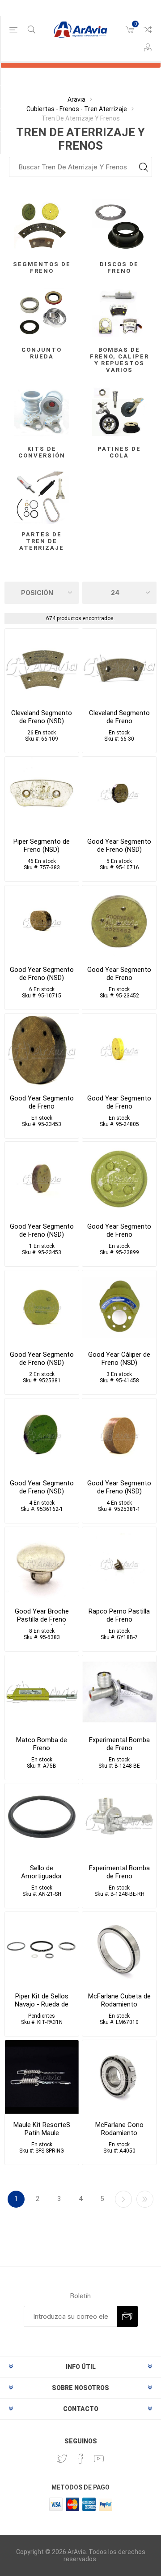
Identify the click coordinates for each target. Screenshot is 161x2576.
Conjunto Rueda (42, 353)
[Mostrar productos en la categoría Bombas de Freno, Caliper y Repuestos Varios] (119, 312)
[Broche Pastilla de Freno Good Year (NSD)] (42, 1564)
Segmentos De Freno (42, 268)
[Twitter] (62, 2459)
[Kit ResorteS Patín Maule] (42, 2077)
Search (143, 167)
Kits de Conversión (42, 452)
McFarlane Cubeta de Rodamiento (119, 2000)
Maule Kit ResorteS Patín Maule (42, 2129)
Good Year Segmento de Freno (119, 974)
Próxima (123, 2199)
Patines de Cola (119, 452)
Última (145, 2199)
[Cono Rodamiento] (119, 2077)
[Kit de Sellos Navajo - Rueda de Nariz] (42, 1949)
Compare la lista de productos (148, 30)
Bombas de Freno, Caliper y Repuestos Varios (119, 360)
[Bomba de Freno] (119, 1692)
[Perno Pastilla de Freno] (119, 1564)
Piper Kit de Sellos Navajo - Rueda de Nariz (42, 2004)
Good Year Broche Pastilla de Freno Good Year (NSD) (42, 1619)
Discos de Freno (119, 268)
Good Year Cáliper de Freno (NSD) (119, 1359)
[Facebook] (80, 2459)
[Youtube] (99, 2459)
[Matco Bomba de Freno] (42, 1692)
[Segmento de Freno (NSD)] (42, 666)
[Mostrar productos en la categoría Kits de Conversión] (42, 411)
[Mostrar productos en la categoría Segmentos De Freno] (42, 226)
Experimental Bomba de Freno (119, 1744)
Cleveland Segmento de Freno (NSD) (42, 717)
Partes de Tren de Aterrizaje (42, 541)
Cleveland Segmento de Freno (119, 717)
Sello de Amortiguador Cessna (42, 1876)
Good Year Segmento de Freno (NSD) (119, 846)
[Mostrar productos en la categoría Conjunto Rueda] (42, 312)
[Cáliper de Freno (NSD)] (119, 1307)
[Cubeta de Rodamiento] (119, 1949)
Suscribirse (127, 2316)
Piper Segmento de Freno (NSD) (42, 846)
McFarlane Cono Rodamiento (119, 2129)
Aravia (76, 99)
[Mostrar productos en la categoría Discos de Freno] (119, 226)
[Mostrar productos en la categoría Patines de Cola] (119, 411)
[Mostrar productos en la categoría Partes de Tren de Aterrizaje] (42, 496)
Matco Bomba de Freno (42, 1744)
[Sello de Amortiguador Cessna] (42, 1820)
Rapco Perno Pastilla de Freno (119, 1615)
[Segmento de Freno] (119, 666)
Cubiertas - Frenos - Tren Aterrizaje (77, 109)
